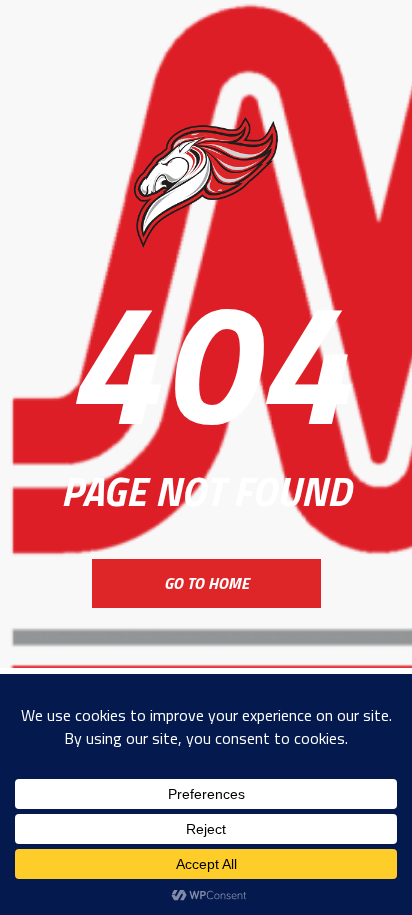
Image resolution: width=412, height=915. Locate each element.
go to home (206, 583)
